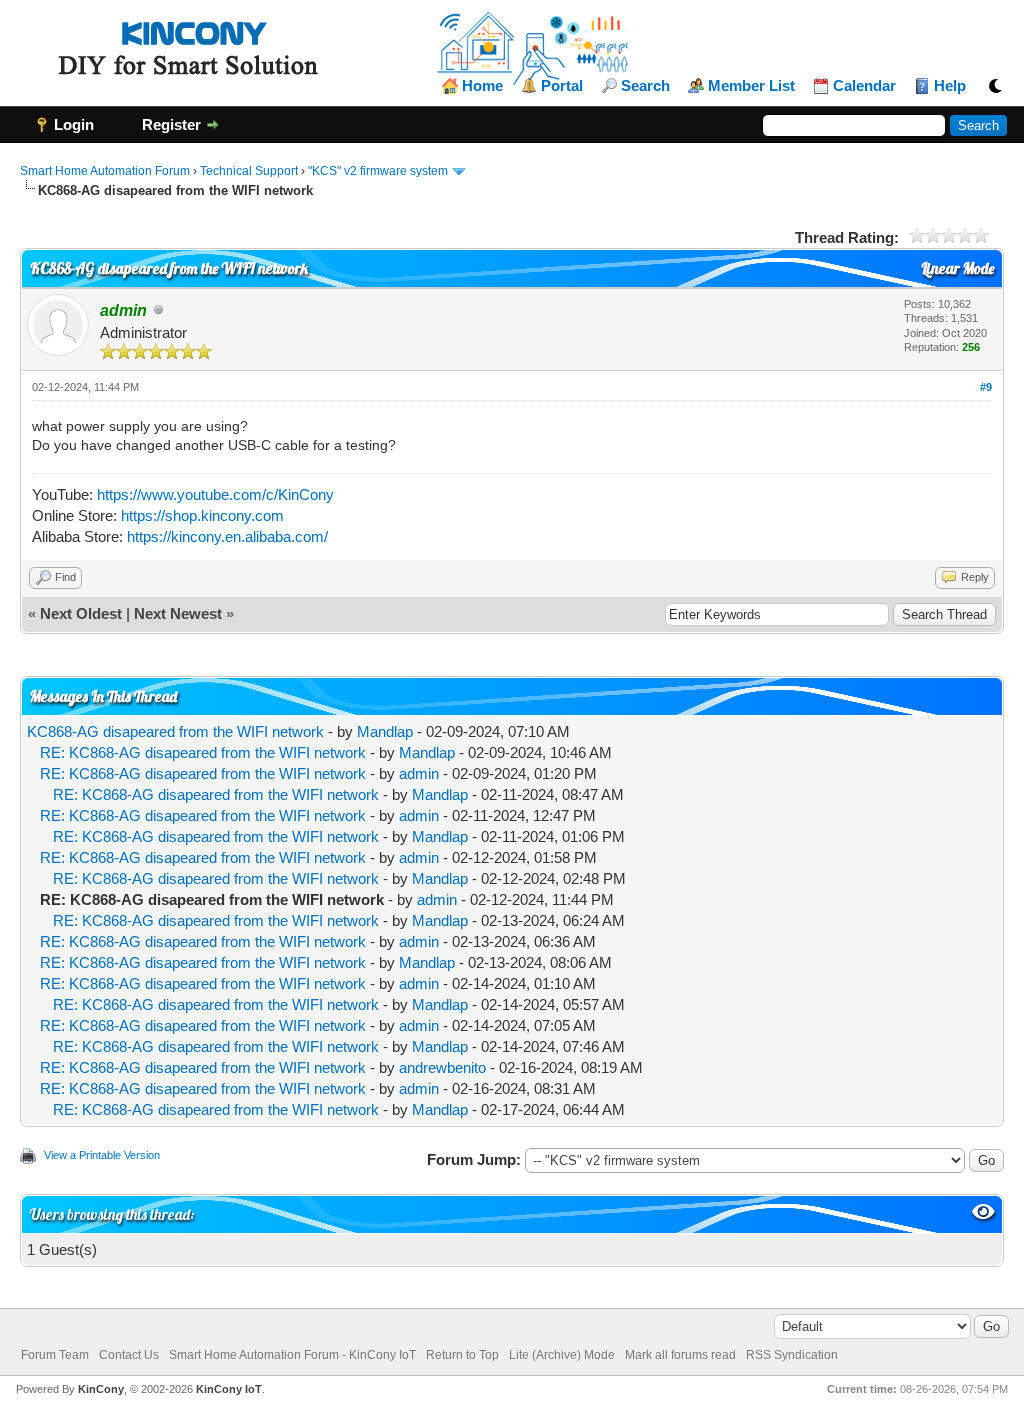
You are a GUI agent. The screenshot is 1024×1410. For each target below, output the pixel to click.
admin (419, 773)
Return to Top (462, 1355)
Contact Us (129, 1355)
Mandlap (385, 731)
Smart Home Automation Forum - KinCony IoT (292, 1355)
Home (482, 86)
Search (645, 86)
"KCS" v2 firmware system (378, 171)
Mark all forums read (680, 1355)
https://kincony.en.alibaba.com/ (227, 536)
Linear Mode (957, 268)
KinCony (101, 1389)
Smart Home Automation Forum (105, 171)
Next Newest (178, 613)
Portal (562, 86)
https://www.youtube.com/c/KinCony (215, 494)
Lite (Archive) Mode (562, 1355)
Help (950, 86)
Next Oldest (81, 613)
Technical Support (249, 171)
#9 (986, 387)
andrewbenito (442, 1067)
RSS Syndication (792, 1355)
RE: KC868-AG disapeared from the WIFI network (203, 752)
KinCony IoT (229, 1389)
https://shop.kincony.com (202, 515)
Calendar (864, 86)
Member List (751, 86)
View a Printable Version (102, 1155)
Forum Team (55, 1355)
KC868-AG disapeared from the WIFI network (175, 731)
